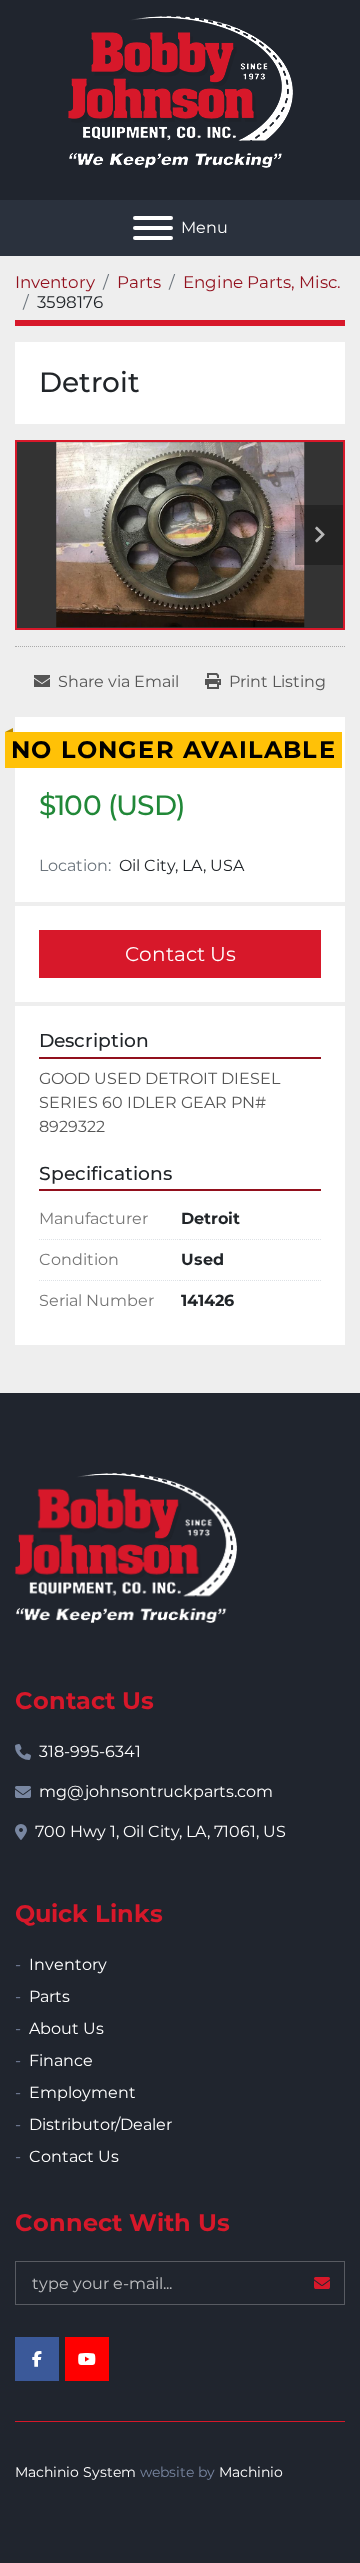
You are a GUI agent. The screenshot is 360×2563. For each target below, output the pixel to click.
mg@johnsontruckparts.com (156, 1791)
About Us (66, 2028)
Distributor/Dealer (100, 2124)
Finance (61, 2060)
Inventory (68, 1964)
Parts (49, 1996)
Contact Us (180, 954)
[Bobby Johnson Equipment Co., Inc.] (126, 1546)
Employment (82, 2092)
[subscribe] (322, 2283)
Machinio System (75, 2472)
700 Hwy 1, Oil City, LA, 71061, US (160, 1831)
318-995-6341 (90, 1751)
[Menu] (153, 228)
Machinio (251, 2472)
